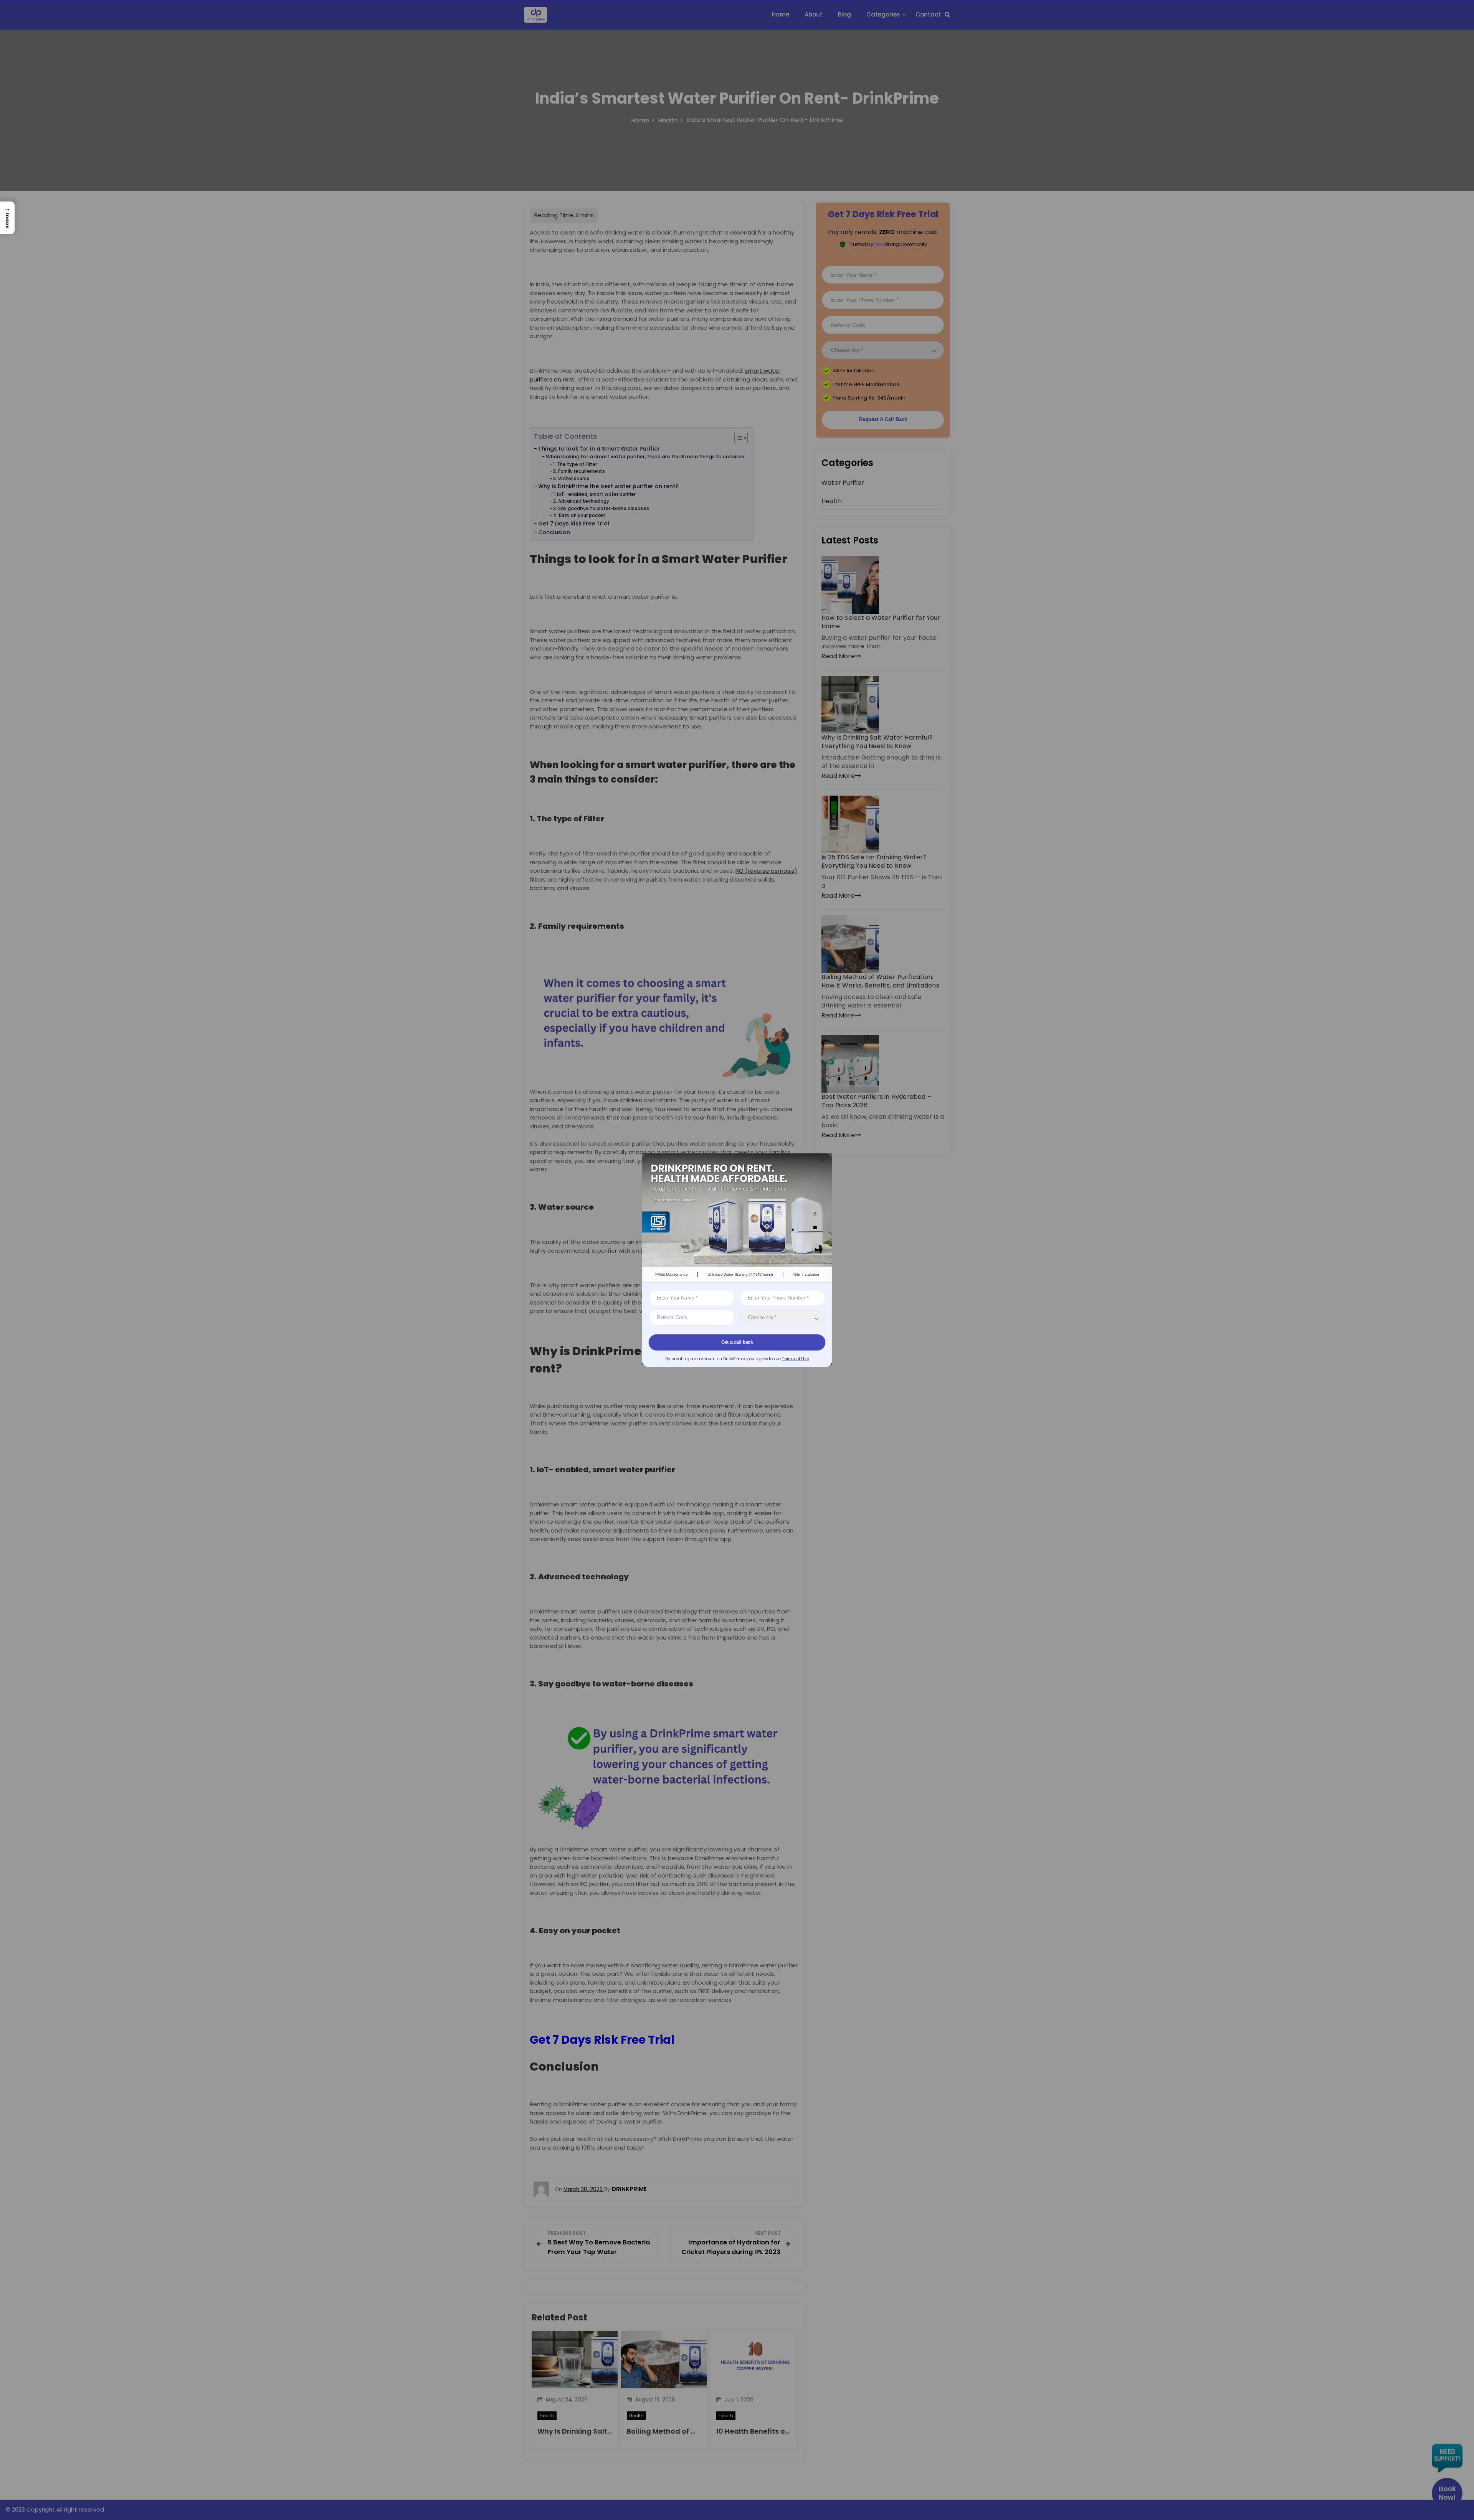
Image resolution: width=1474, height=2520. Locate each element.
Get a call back (737, 1342)
